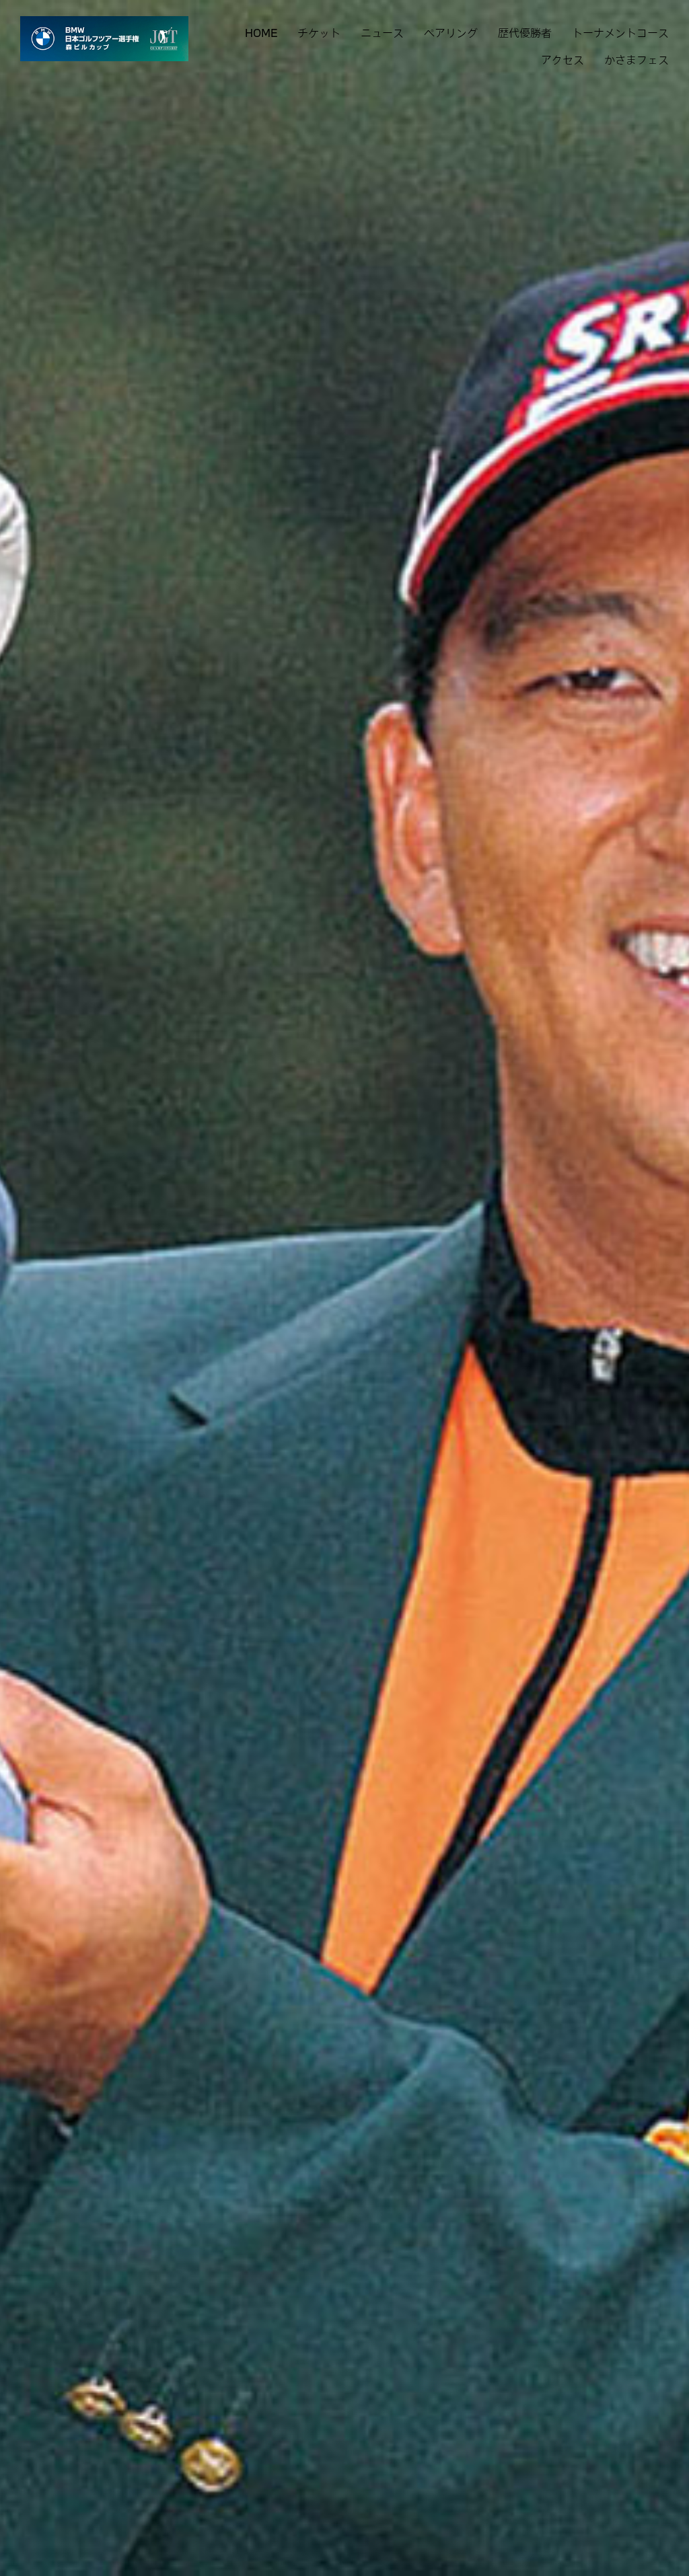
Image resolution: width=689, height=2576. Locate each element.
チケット (319, 33)
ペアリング (451, 33)
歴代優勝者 (525, 33)
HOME (261, 33)
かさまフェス (637, 60)
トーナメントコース (620, 33)
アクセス (563, 60)
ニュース (382, 33)
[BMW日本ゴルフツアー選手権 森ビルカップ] (104, 39)
